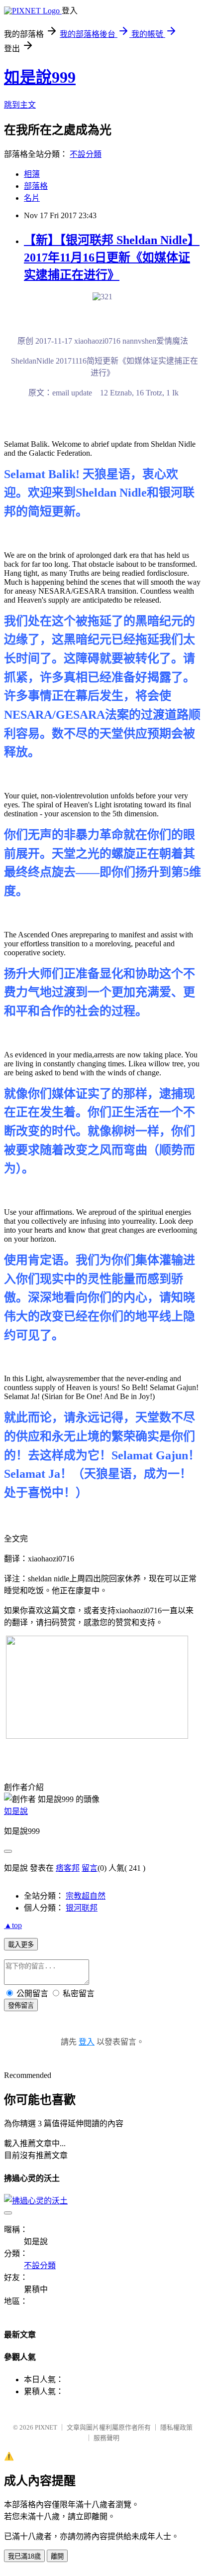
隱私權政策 (176, 2427)
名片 (32, 198)
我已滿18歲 (24, 2556)
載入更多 (21, 1945)
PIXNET (46, 2427)
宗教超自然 (86, 1896)
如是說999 (40, 77)
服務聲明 (106, 2438)
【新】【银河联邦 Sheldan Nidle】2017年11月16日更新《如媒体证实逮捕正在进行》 (112, 258)
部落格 (36, 186)
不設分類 (86, 154)
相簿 (32, 174)
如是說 (16, 1811)
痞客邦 (68, 1868)
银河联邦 (82, 1908)
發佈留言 (21, 2005)
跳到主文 (20, 105)
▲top (13, 1925)
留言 (90, 1868)
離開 (57, 2556)
